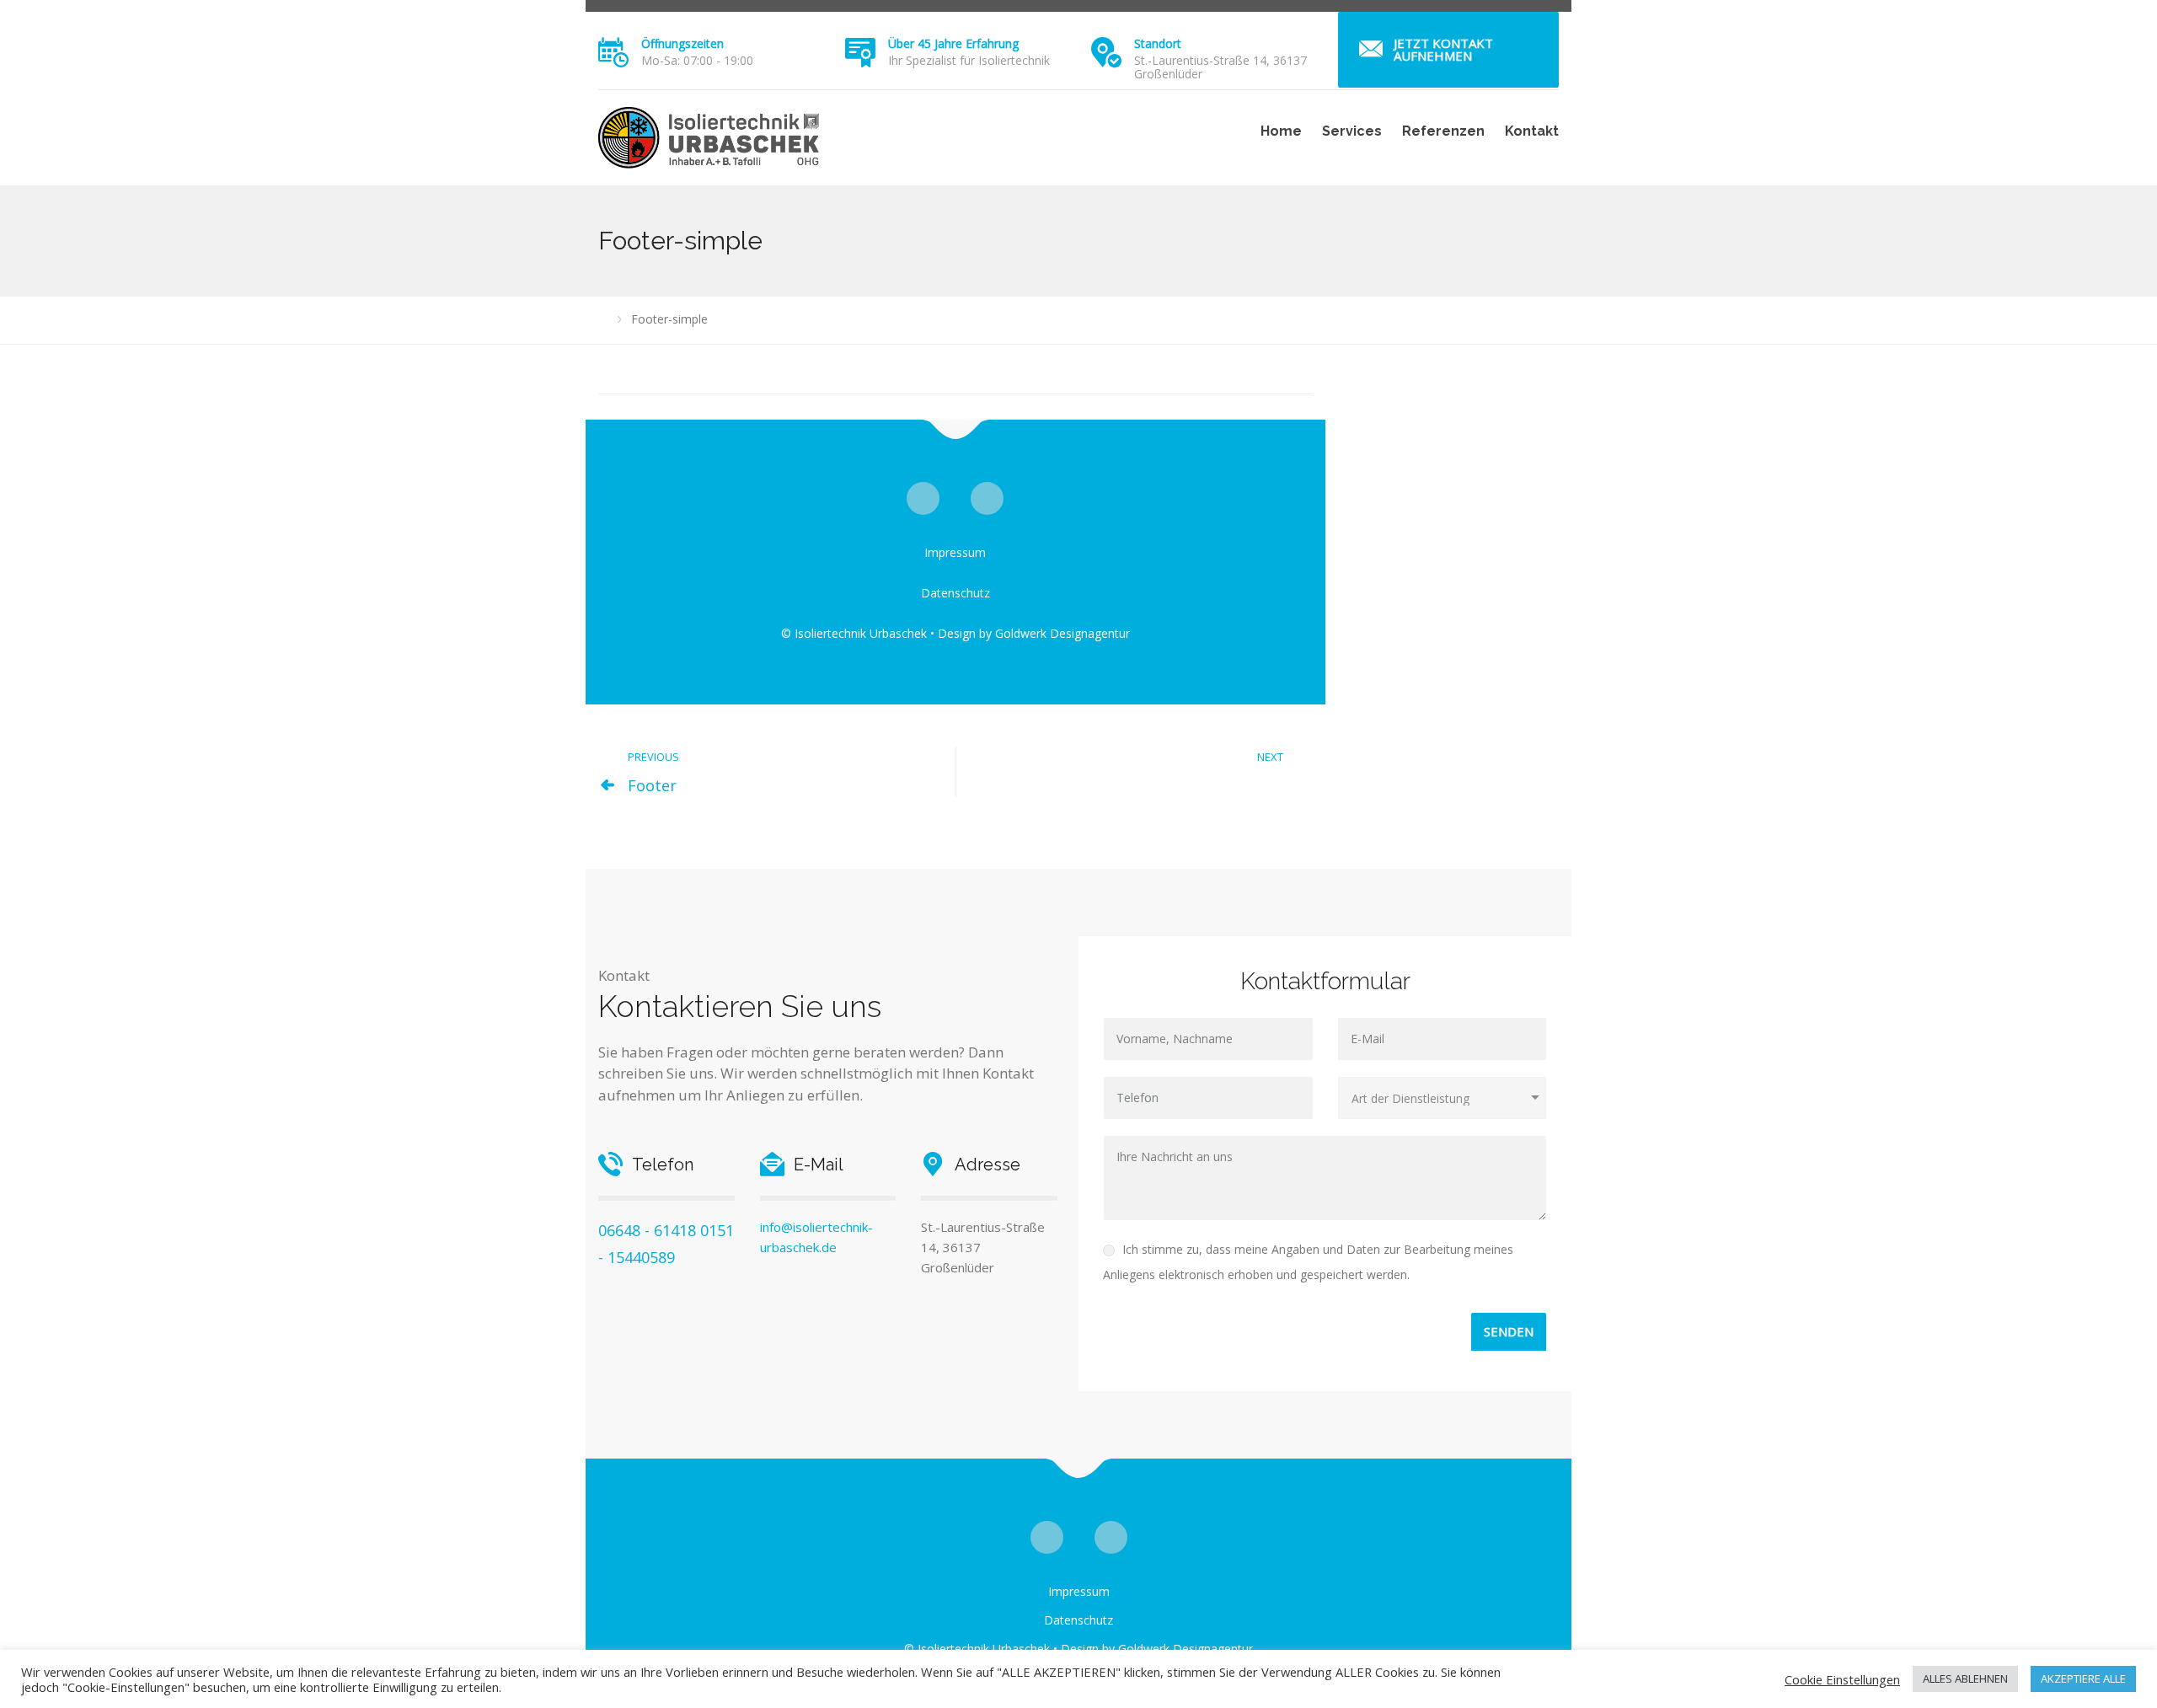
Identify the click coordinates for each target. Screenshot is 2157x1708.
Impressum (955, 552)
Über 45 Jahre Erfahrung (953, 43)
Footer (652, 785)
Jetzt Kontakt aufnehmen (1443, 49)
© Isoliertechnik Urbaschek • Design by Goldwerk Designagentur (955, 633)
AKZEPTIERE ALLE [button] (2083, 1679)
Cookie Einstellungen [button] (1842, 1679)
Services (1352, 131)
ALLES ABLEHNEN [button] (1965, 1679)
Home (1281, 131)
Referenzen (1443, 131)
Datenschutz (955, 593)
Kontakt (1532, 131)
